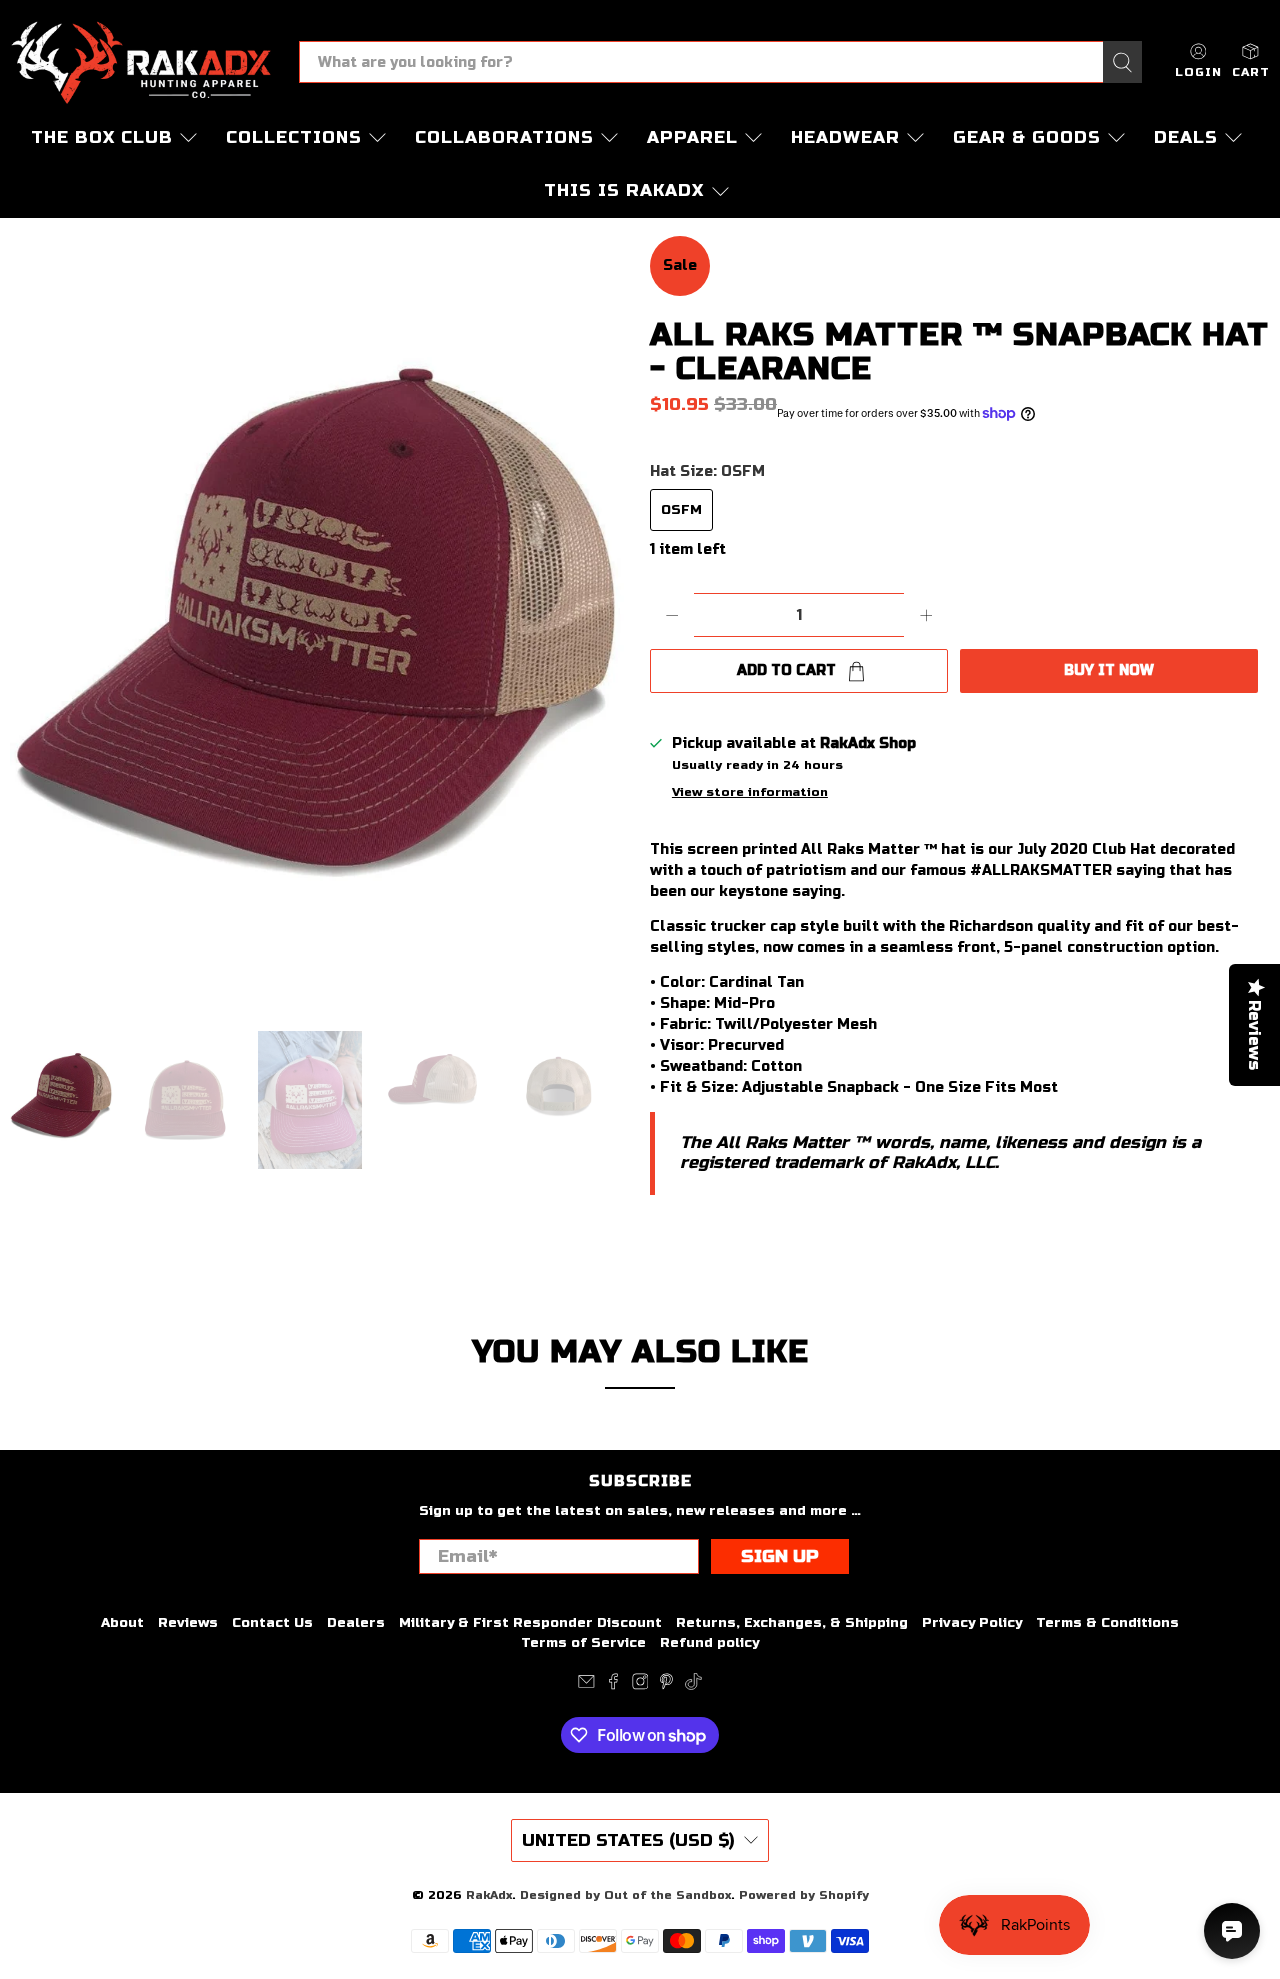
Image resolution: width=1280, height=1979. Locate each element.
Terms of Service (583, 1643)
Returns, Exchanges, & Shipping (792, 1623)
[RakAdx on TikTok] (693, 1686)
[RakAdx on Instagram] (640, 1686)
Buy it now (1109, 670)
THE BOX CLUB (102, 137)
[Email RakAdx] (586, 1686)
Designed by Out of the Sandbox (625, 1895)
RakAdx (489, 1895)
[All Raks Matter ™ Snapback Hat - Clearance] (320, 623)
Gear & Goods (1027, 137)
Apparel (692, 137)
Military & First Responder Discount (530, 1623)
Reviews (188, 1623)
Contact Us (272, 1623)
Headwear (845, 137)
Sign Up (780, 1556)
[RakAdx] (141, 62)
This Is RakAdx (624, 190)
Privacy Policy (972, 1623)
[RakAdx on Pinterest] (666, 1686)
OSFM (681, 510)
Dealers (356, 1623)
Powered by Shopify (804, 1895)
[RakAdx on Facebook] (613, 1686)
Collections (294, 137)
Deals (1186, 137)
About (122, 1623)
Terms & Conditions (1107, 1623)
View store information (750, 792)
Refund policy (709, 1643)
